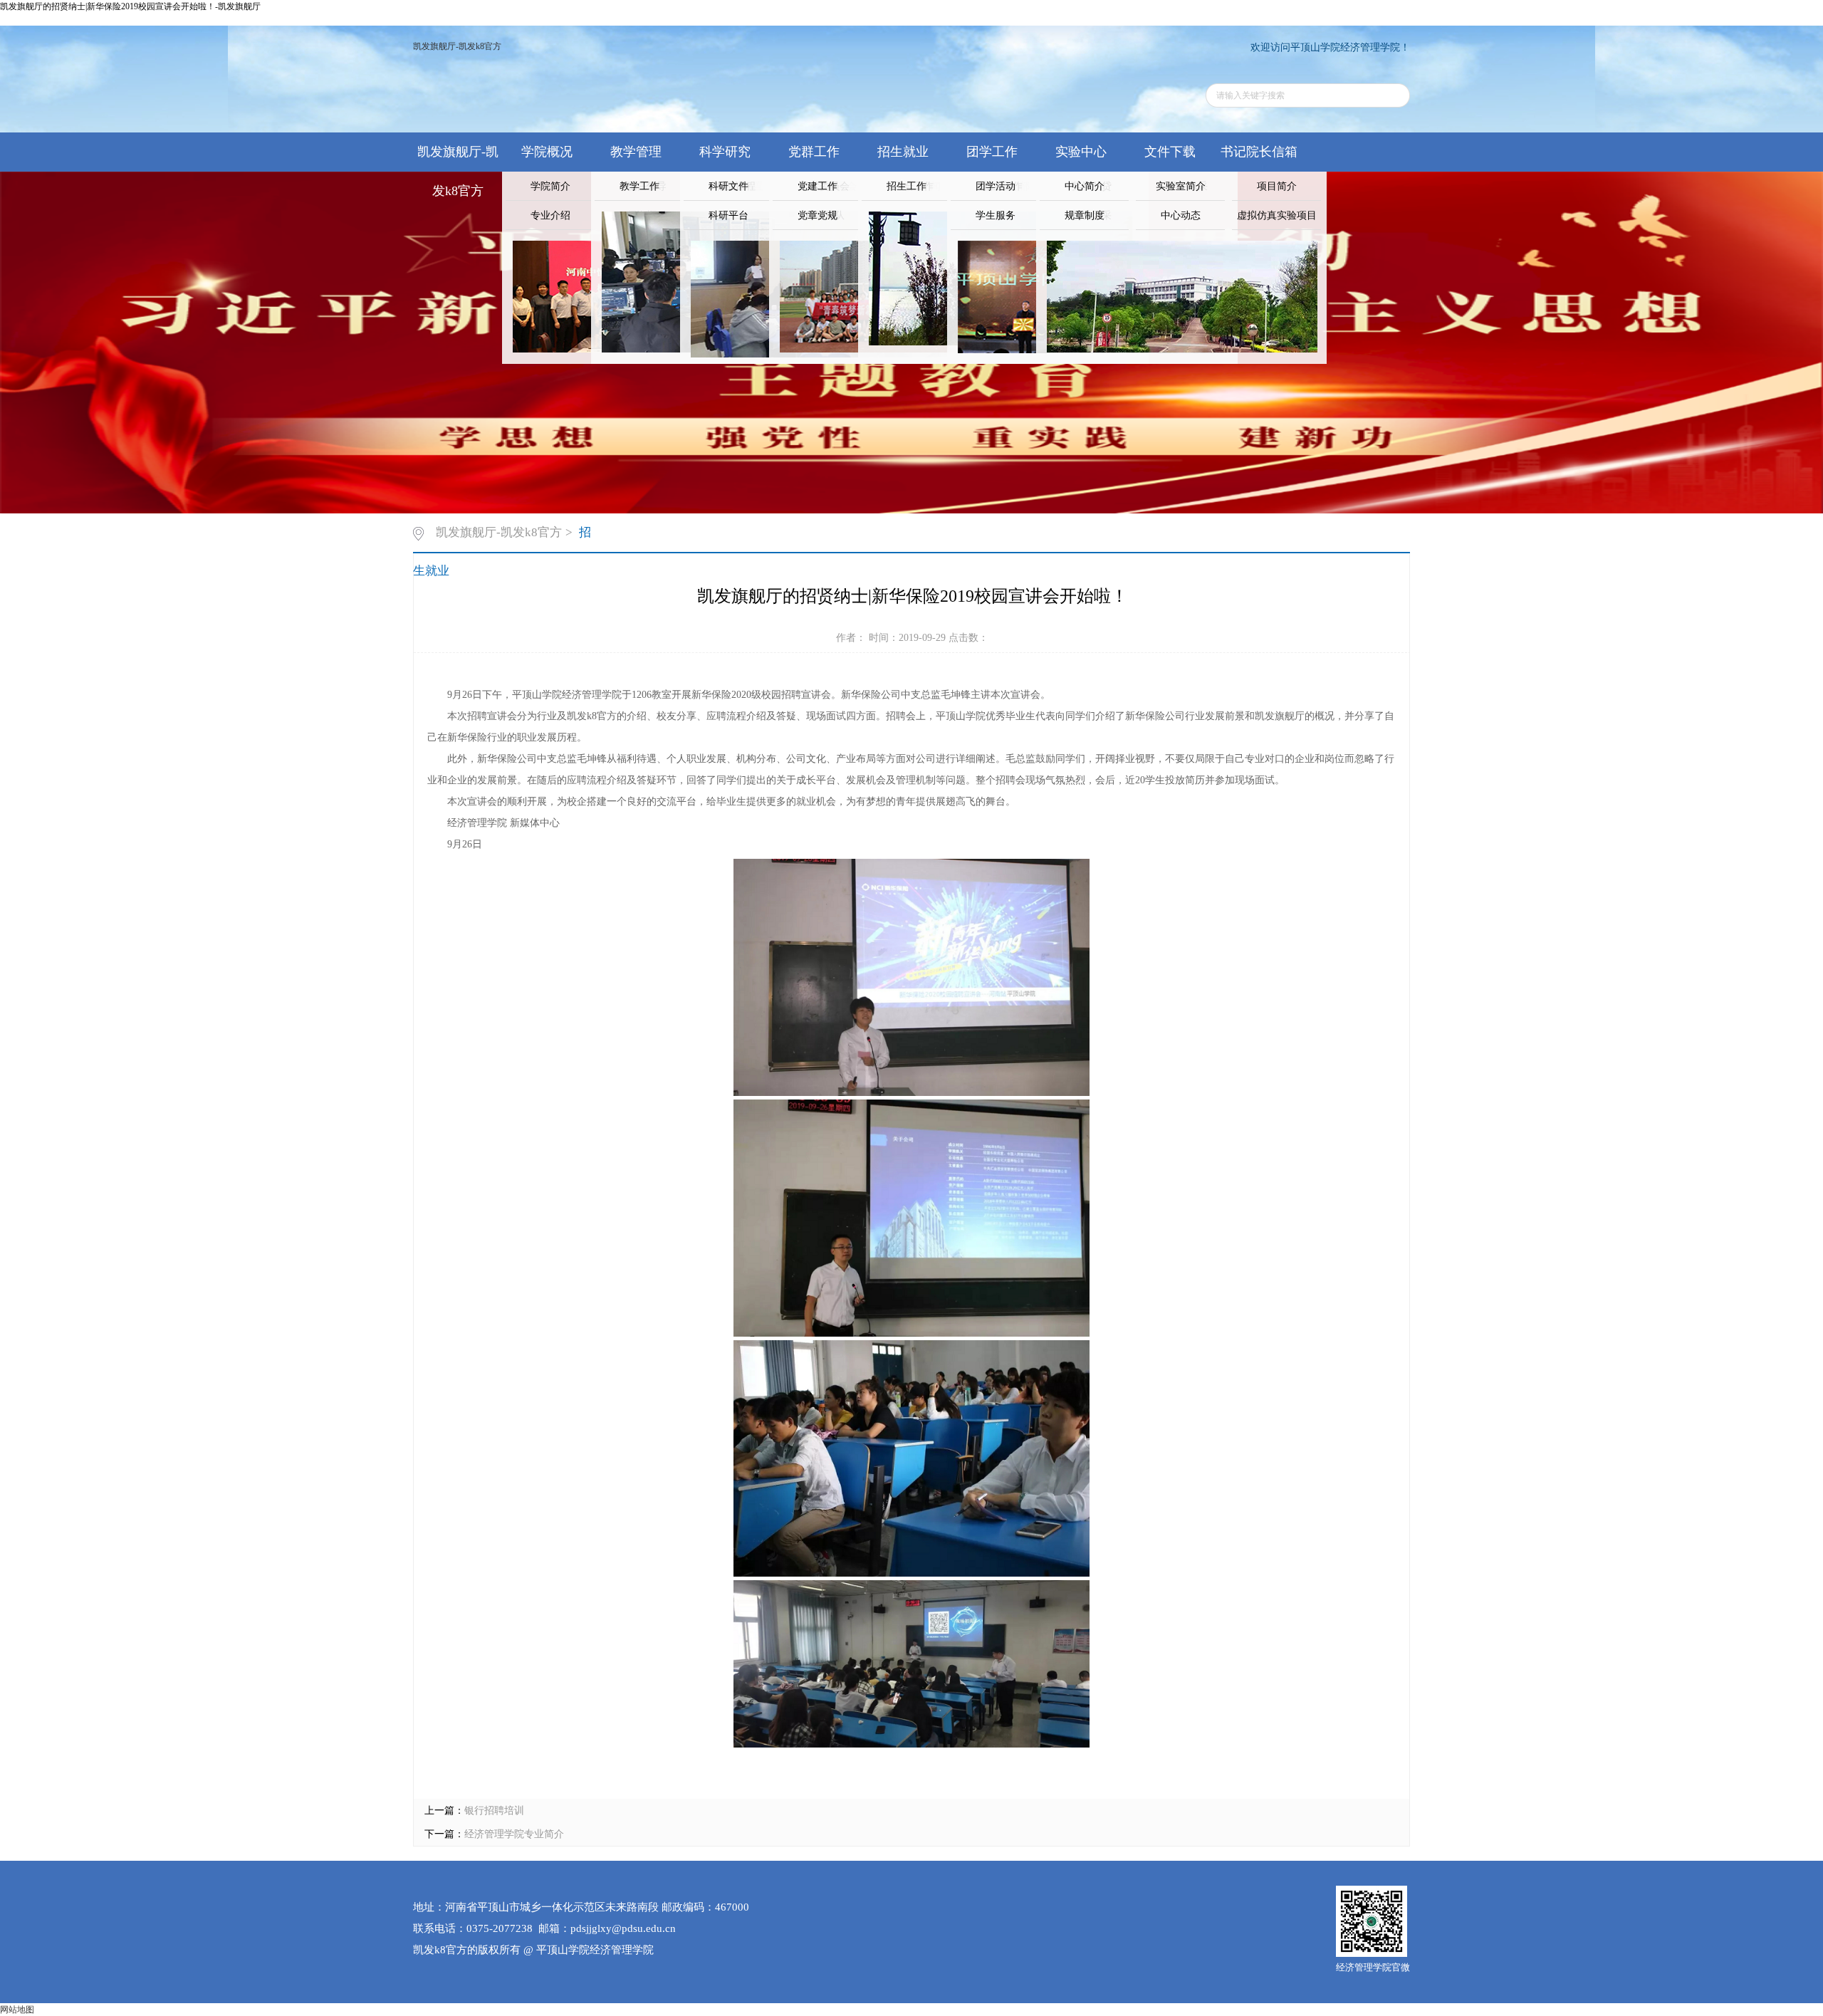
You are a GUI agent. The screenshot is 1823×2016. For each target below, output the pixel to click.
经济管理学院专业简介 (514, 1834)
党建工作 (818, 186)
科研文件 (728, 186)
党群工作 (814, 152)
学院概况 (547, 152)
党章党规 (818, 215)
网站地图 (17, 2010)
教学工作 (639, 186)
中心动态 (1181, 215)
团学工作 (992, 152)
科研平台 (728, 215)
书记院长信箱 (1259, 152)
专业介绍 (550, 215)
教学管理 (636, 152)
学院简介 (550, 186)
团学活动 (996, 186)
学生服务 (996, 215)
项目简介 (1277, 186)
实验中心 (1081, 152)
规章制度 (1085, 215)
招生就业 (903, 152)
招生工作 (907, 186)
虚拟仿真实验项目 (1277, 215)
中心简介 (1085, 186)
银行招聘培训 (494, 1811)
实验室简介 (1181, 186)
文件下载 (1170, 152)
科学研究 (725, 152)
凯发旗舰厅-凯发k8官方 (457, 46)
